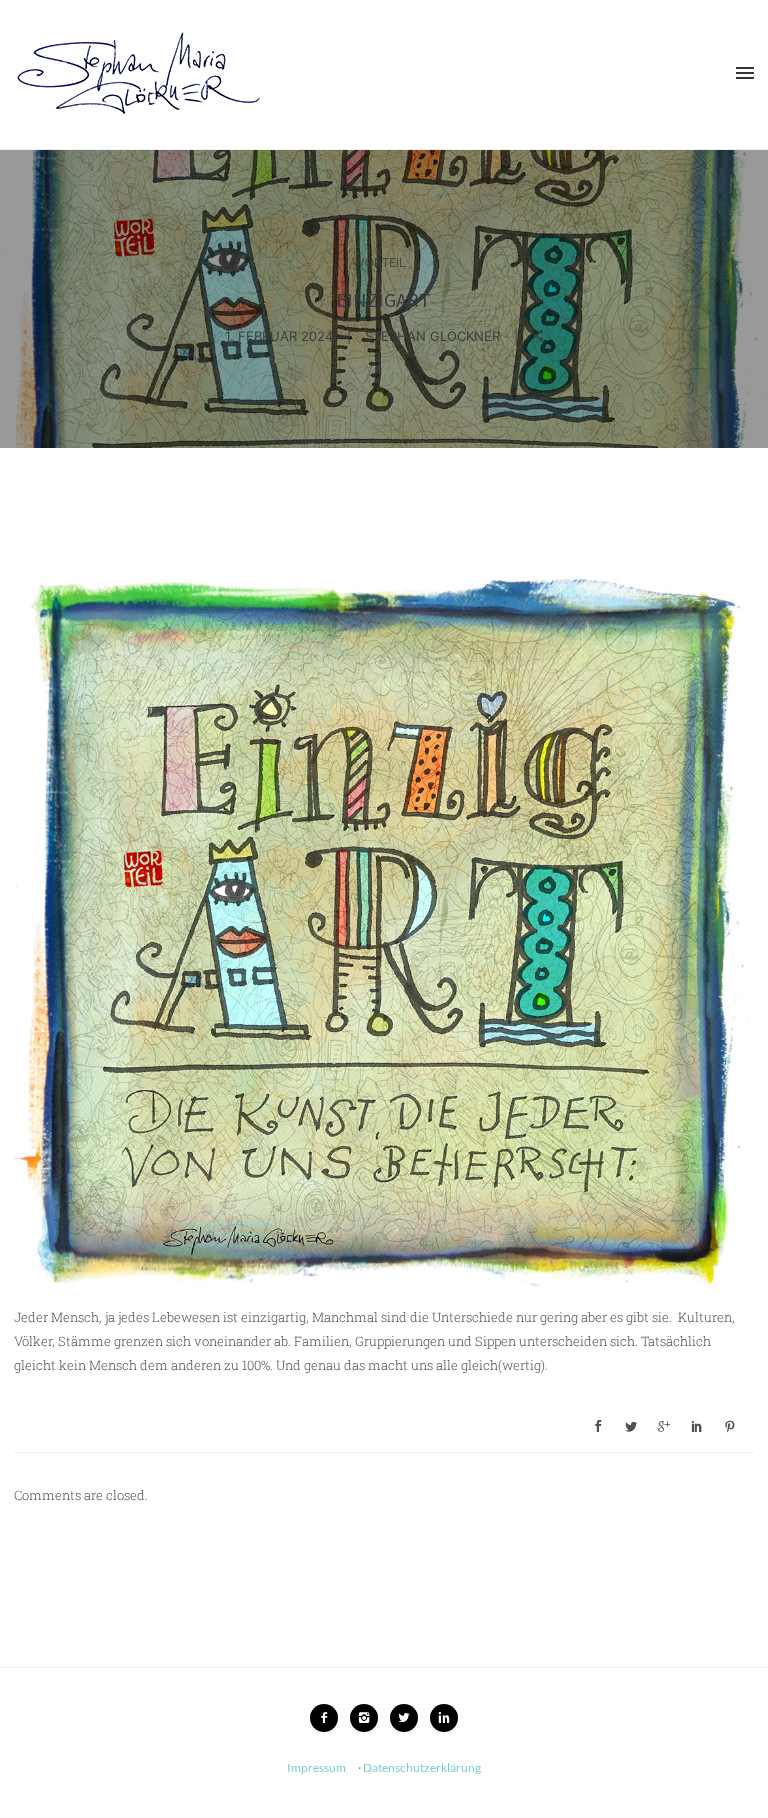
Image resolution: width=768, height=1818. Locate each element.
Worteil (379, 263)
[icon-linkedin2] (444, 1718)
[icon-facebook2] (329, 1718)
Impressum (316, 1767)
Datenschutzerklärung (422, 1767)
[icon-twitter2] (409, 1718)
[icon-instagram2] (369, 1718)
